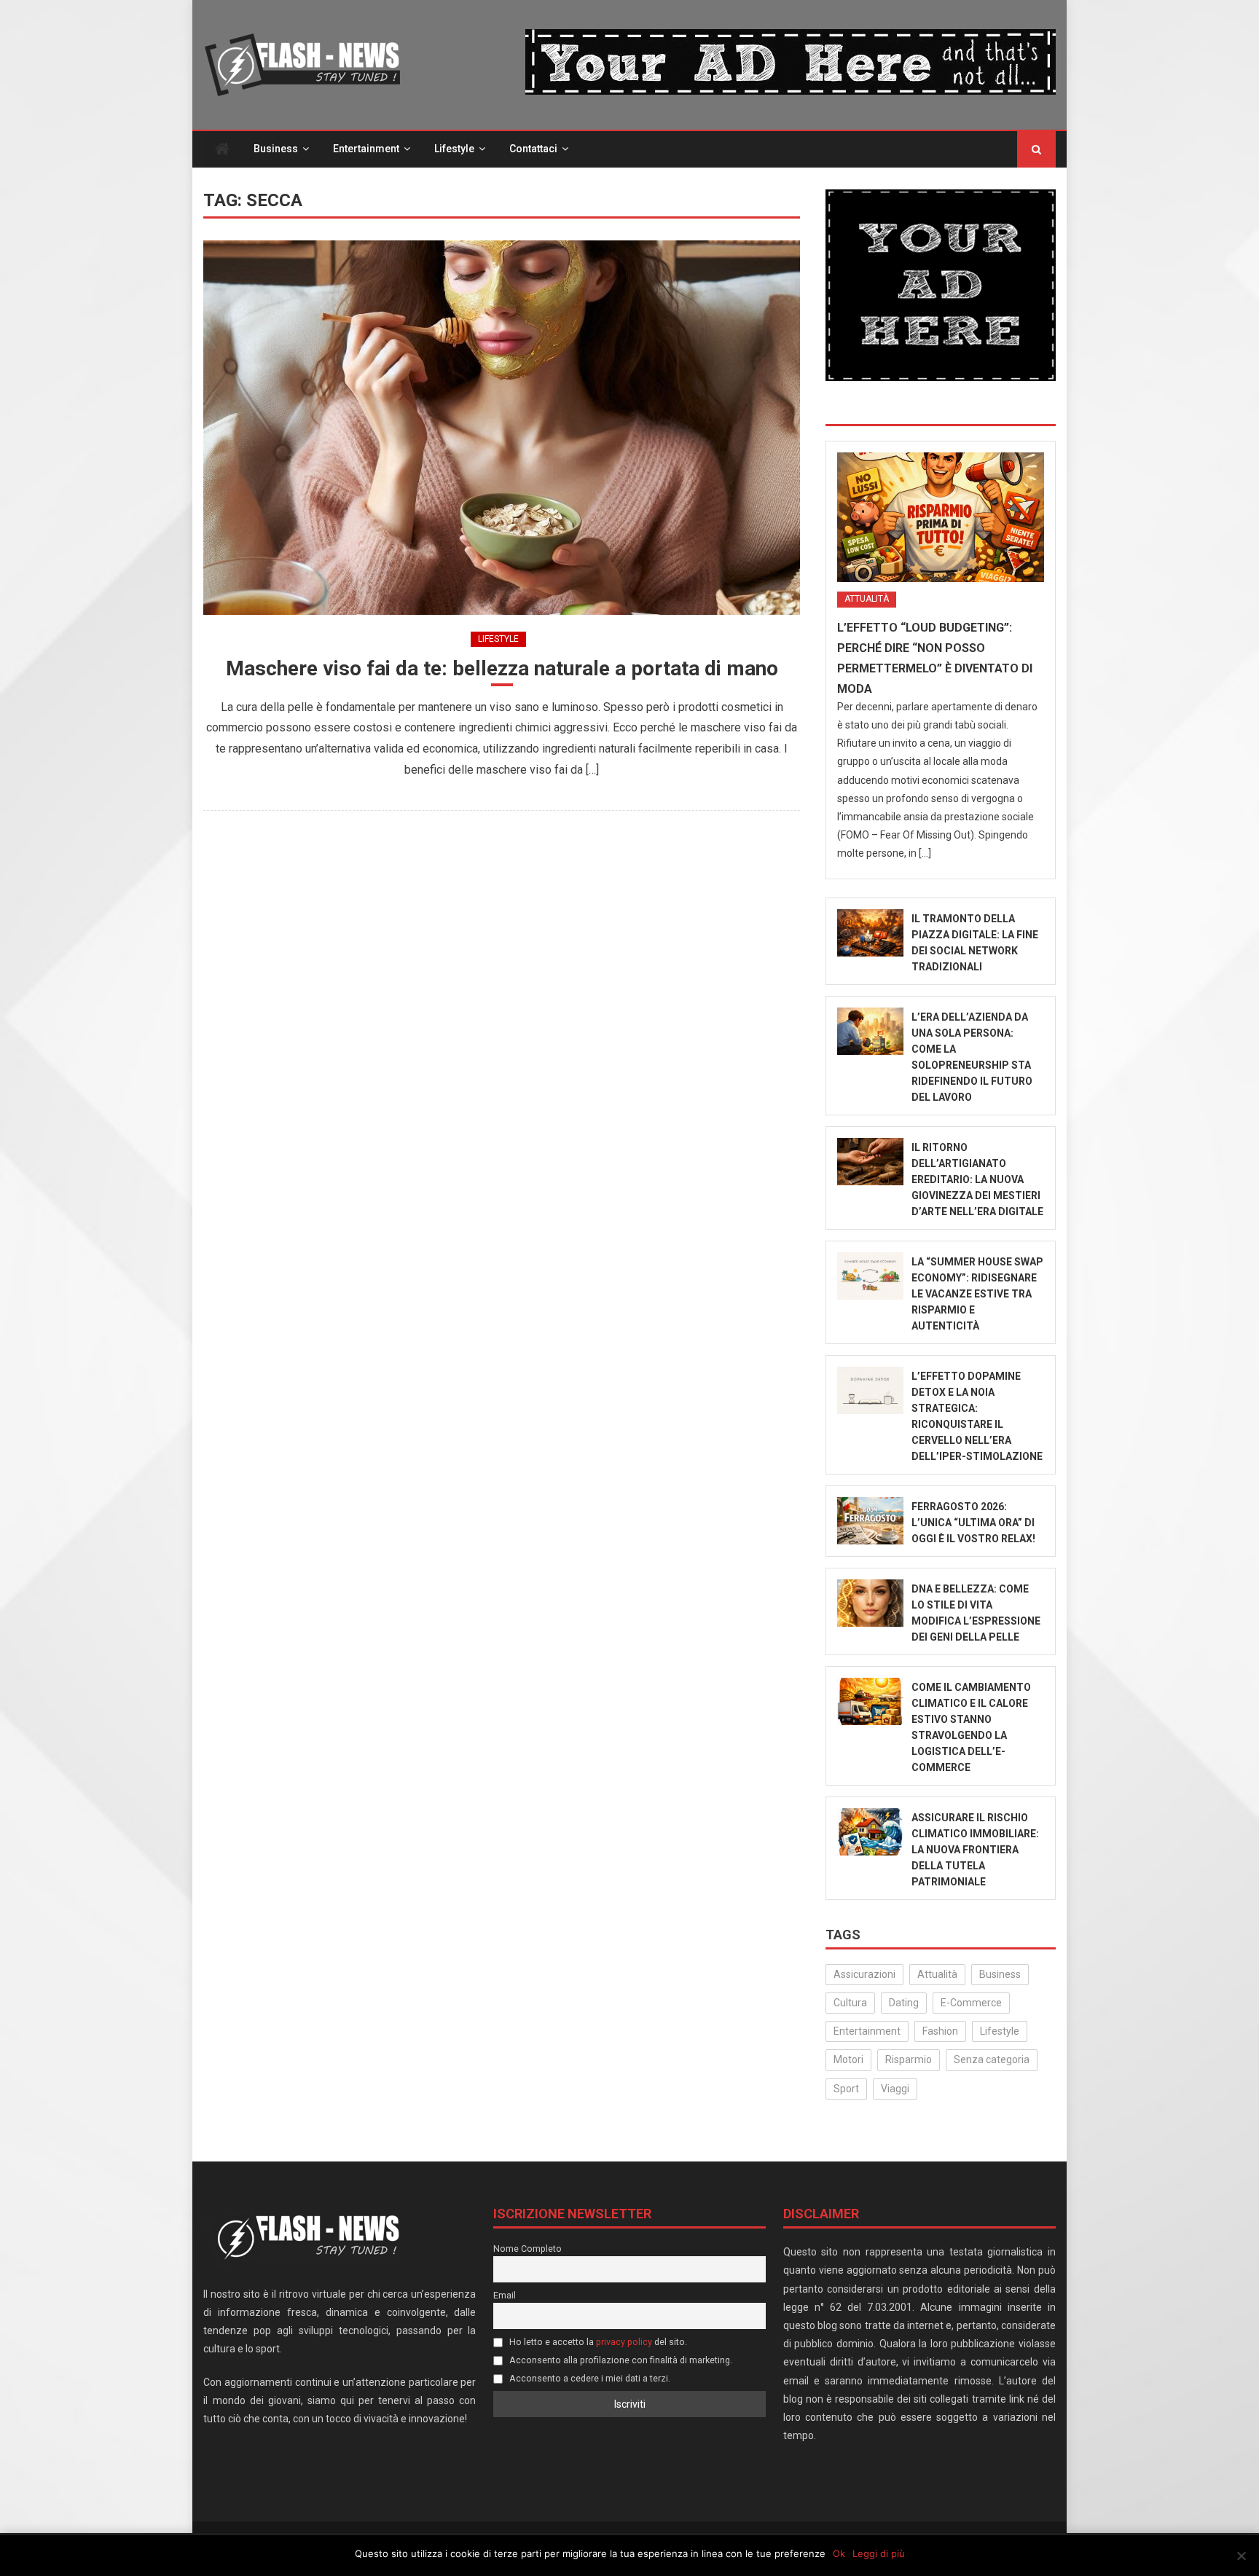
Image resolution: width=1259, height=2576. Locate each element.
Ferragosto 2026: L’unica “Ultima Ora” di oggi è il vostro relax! (973, 1523)
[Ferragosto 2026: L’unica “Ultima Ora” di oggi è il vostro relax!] (870, 1521)
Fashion (940, 2031)
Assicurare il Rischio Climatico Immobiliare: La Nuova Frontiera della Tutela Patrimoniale (975, 1850)
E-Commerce (971, 2003)
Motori (848, 2059)
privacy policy (624, 2342)
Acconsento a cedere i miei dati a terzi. (589, 2378)
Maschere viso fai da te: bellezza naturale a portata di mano (502, 668)
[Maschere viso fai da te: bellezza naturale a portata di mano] (502, 427)
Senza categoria (992, 2059)
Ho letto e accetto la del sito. (597, 2342)
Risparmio (909, 2059)
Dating (904, 2003)
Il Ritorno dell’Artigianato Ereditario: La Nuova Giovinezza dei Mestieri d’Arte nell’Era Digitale (977, 1179)
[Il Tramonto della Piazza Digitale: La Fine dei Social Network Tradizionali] (870, 933)
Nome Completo (527, 2249)
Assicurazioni (864, 1974)
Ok (839, 2553)
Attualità (867, 599)
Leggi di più (879, 2553)
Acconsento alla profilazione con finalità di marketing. (620, 2360)
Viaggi (895, 2089)
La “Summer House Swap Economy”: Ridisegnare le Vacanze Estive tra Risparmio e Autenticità (977, 1294)
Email (505, 2295)
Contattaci (533, 149)
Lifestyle (454, 149)
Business (276, 149)
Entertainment (366, 149)
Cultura (850, 2003)
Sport (846, 2089)
